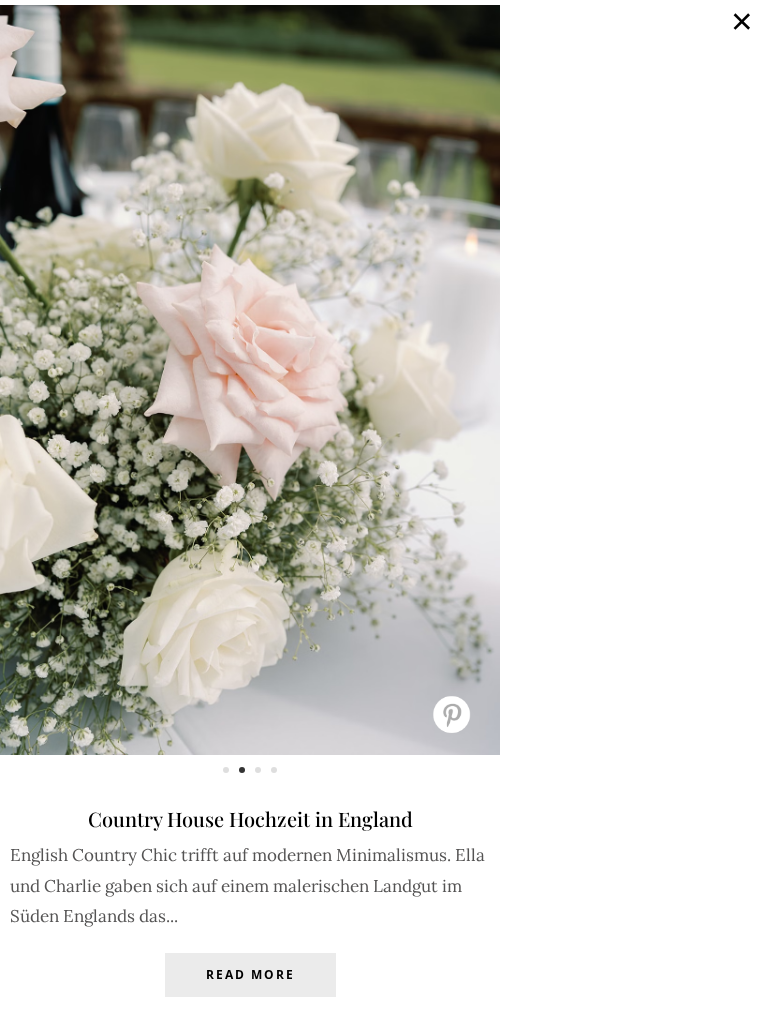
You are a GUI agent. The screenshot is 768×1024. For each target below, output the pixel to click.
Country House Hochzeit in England (250, 818)
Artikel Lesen (250, 990)
